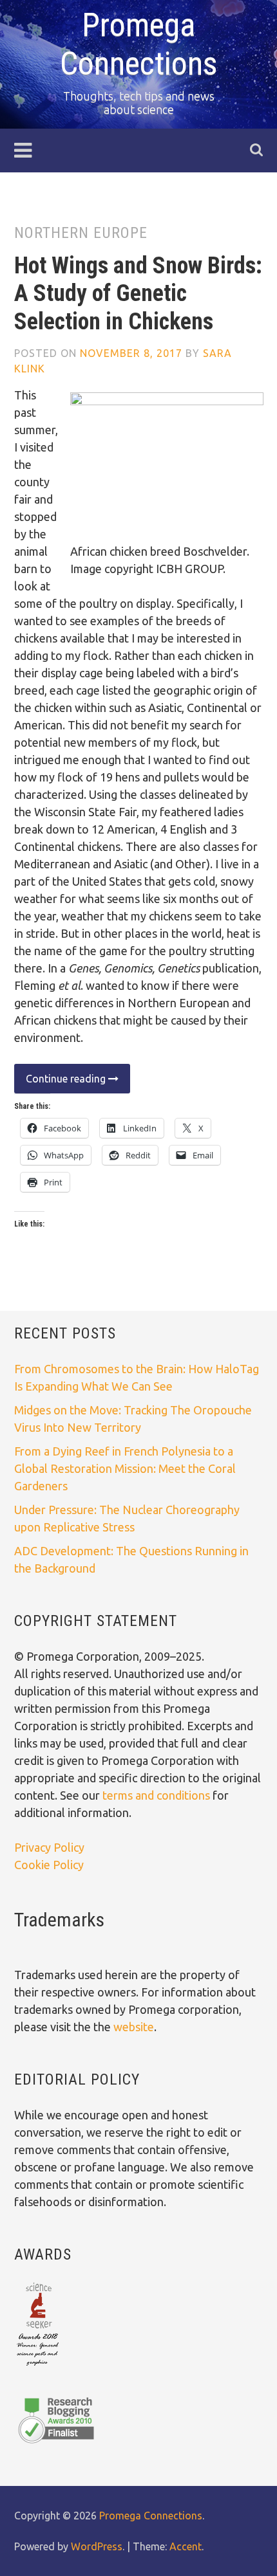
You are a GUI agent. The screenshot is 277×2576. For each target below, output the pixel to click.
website (134, 2027)
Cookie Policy (49, 1865)
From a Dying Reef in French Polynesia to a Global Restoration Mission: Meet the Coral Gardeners (125, 1468)
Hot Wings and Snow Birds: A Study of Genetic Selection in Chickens (138, 293)
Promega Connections (151, 2516)
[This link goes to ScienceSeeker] (38, 2367)
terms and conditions (158, 1795)
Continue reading (61, 1083)
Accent (186, 2546)
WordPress (97, 2546)
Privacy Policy (49, 1847)
